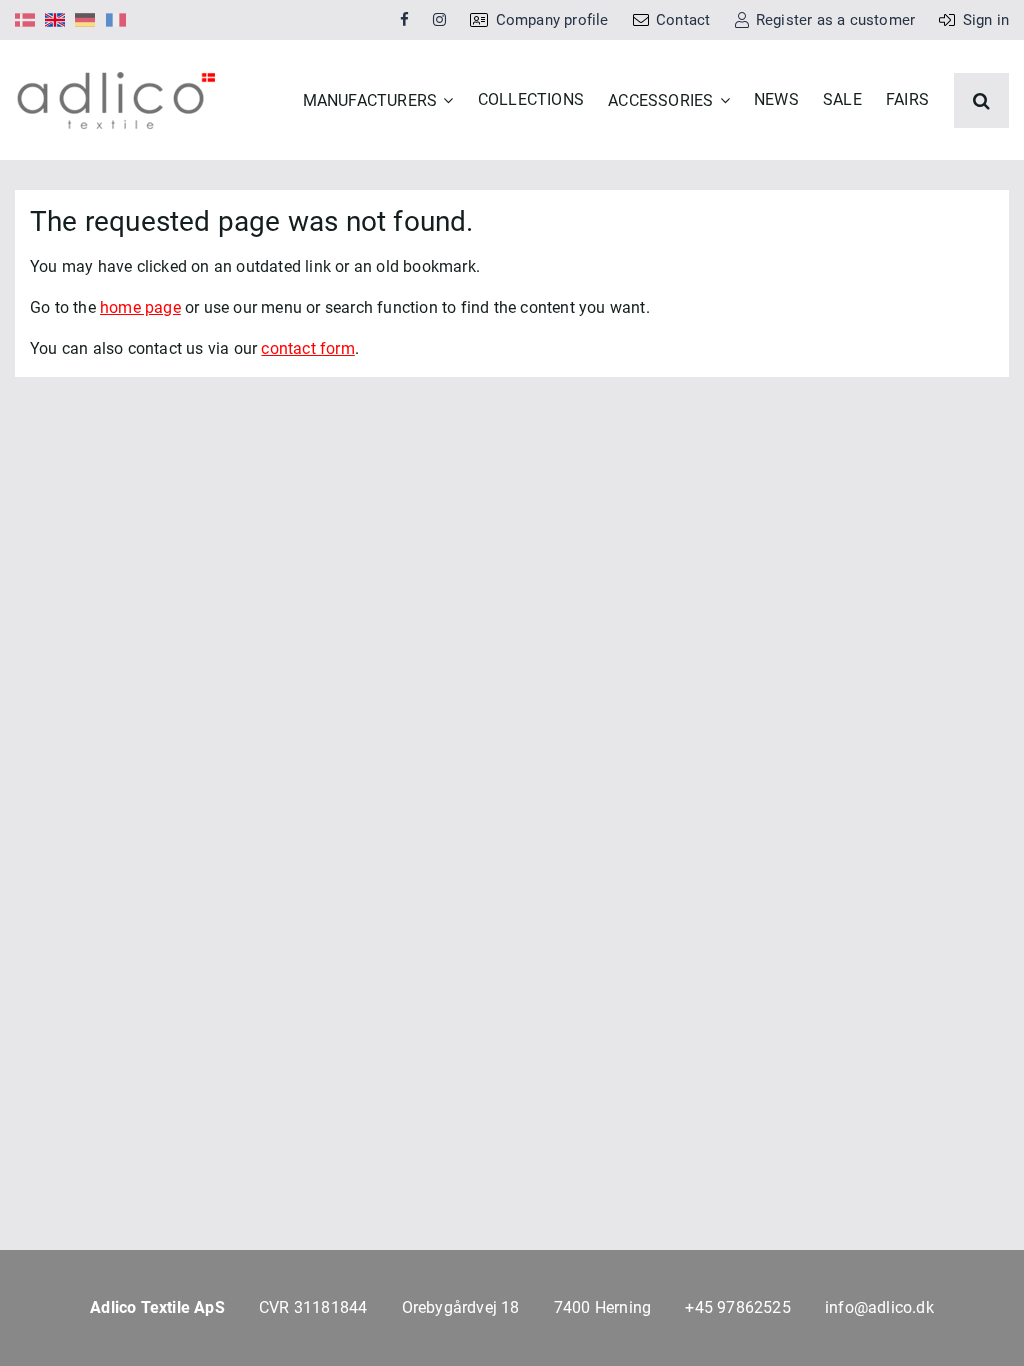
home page (140, 307)
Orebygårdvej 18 (461, 1307)
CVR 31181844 (313, 1307)
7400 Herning (602, 1307)
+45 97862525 (737, 1307)
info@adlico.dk (879, 1307)
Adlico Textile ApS (157, 1307)
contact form (307, 348)
